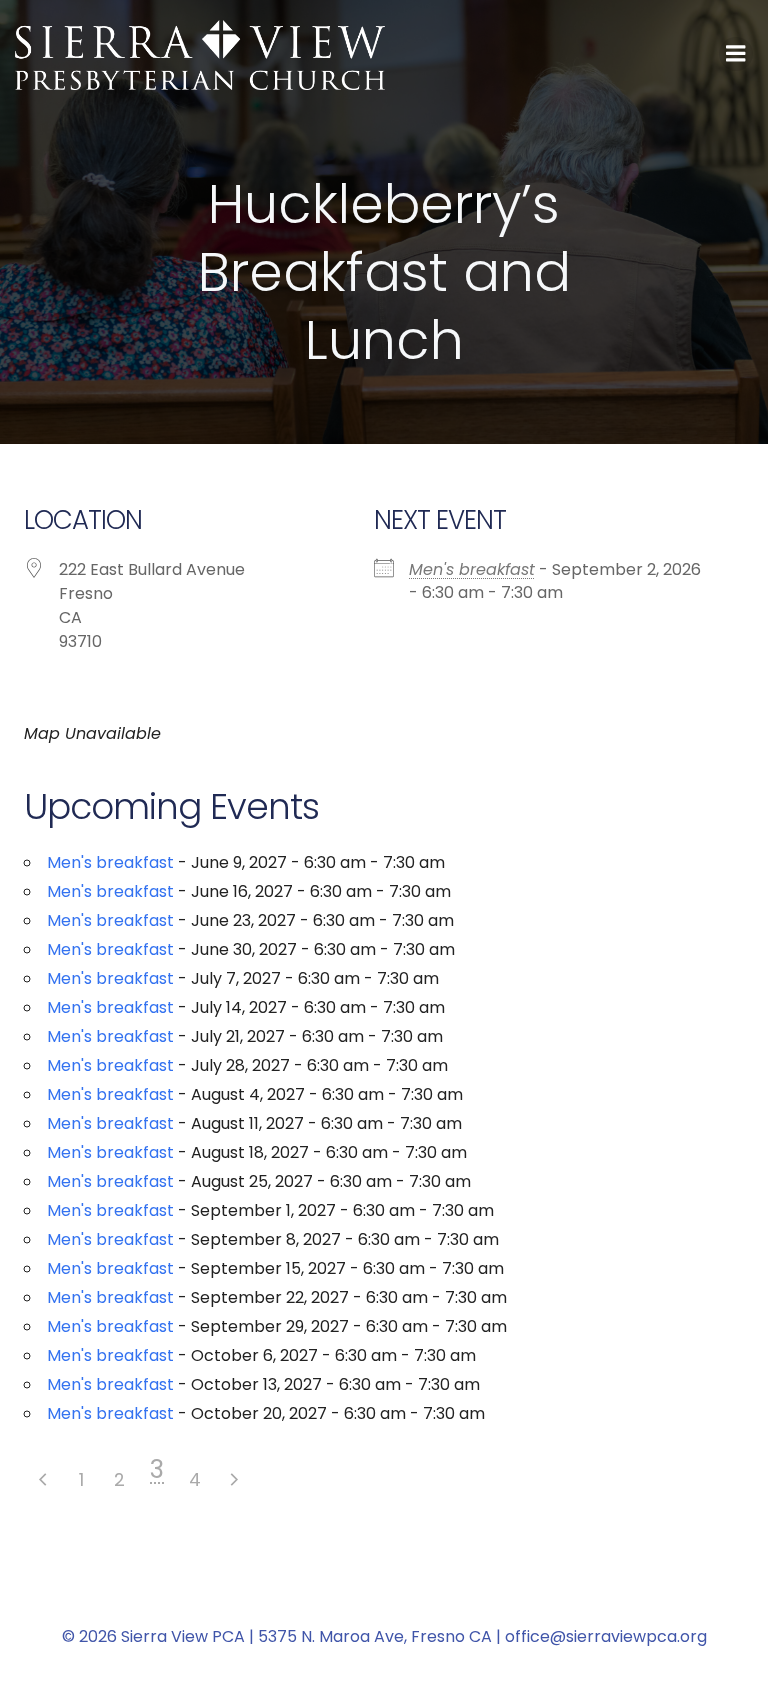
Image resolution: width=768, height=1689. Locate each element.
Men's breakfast (472, 569)
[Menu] (736, 54)
